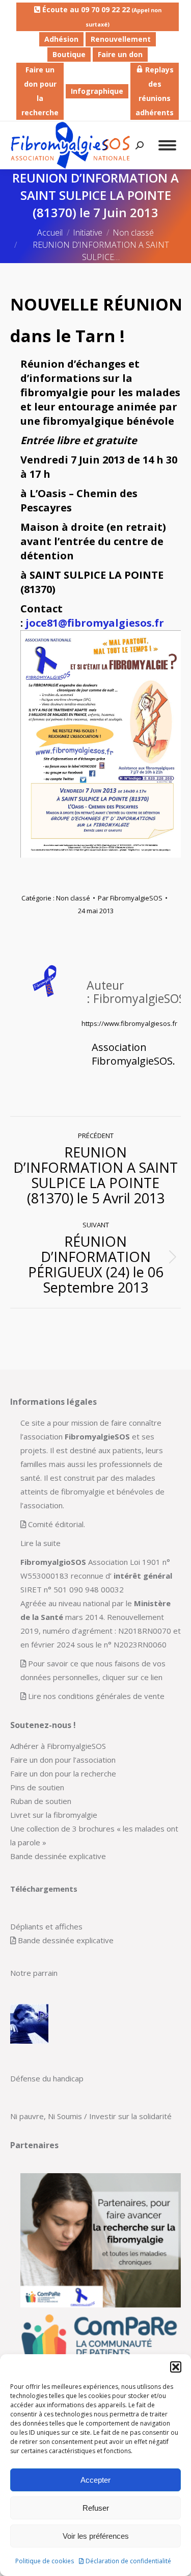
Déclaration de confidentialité (128, 2561)
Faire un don (120, 54)
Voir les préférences (96, 2536)
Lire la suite (40, 1543)
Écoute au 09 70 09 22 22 (101, 16)
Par (130, 898)
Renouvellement (121, 39)
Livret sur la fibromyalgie (54, 1815)
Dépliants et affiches (46, 1926)
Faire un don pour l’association (63, 1760)
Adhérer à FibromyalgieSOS (58, 1746)
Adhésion (61, 39)
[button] (176, 2367)
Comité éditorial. (57, 1524)
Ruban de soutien (41, 1801)
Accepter (95, 2480)
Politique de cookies (45, 2561)
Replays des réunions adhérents (155, 91)
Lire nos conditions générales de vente (96, 1696)
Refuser (96, 2508)
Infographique (97, 91)
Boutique (69, 54)
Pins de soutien (37, 1787)
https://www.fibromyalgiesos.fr (129, 1023)
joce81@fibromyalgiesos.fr (95, 623)
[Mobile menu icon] (167, 145)
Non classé (73, 898)
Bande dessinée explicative (58, 1856)
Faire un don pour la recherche (40, 91)
